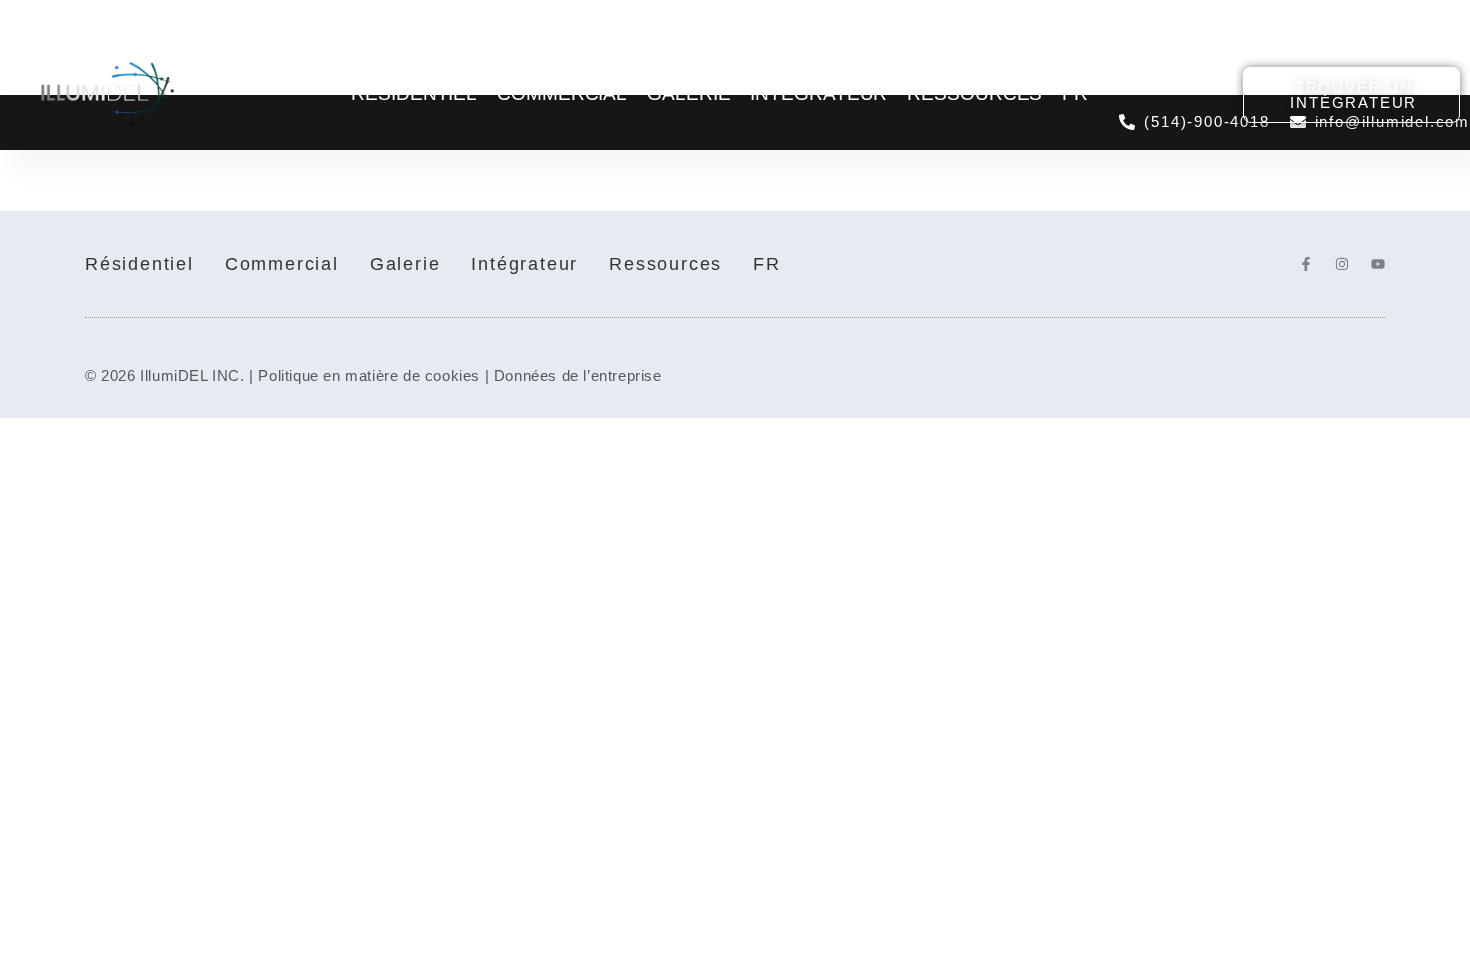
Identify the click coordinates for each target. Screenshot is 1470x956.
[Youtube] (1378, 264)
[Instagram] (1342, 264)
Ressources (974, 93)
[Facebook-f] (1306, 264)
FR (1075, 93)
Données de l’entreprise (578, 375)
